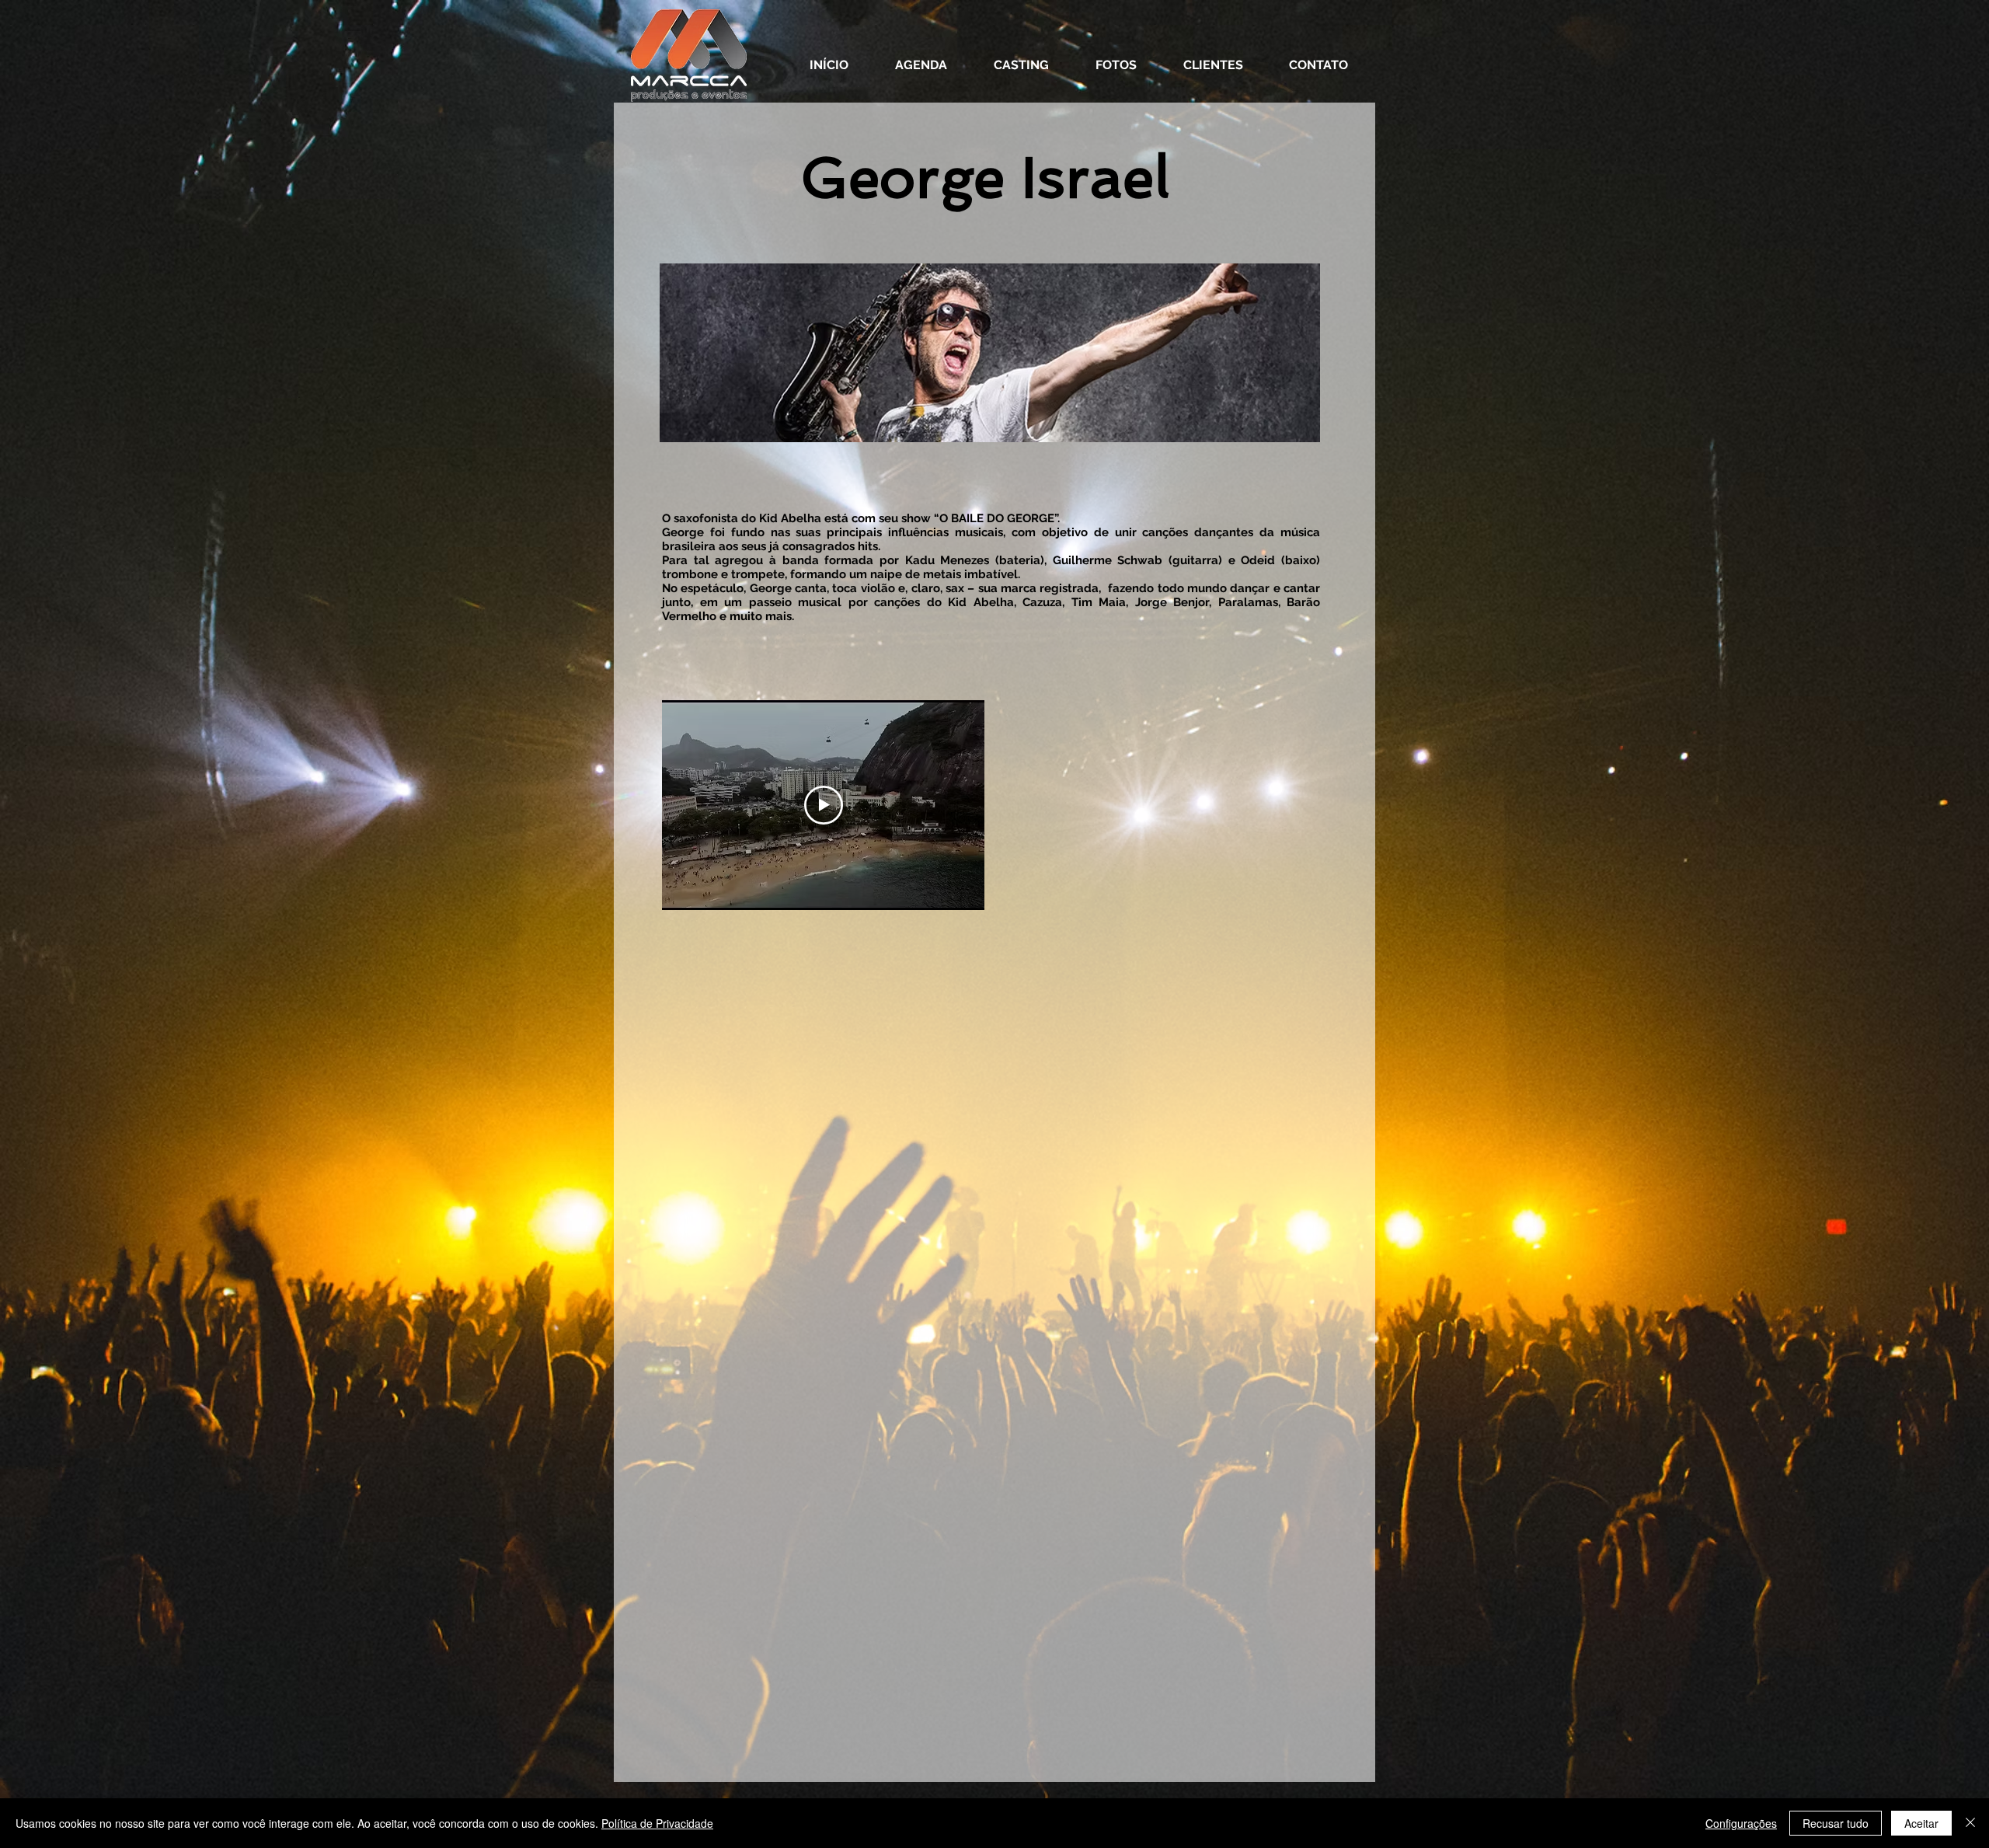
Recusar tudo (1836, 1823)
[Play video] (824, 805)
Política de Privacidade (657, 1823)
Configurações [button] (1741, 1823)
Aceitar (1921, 1823)
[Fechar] (1970, 1823)
